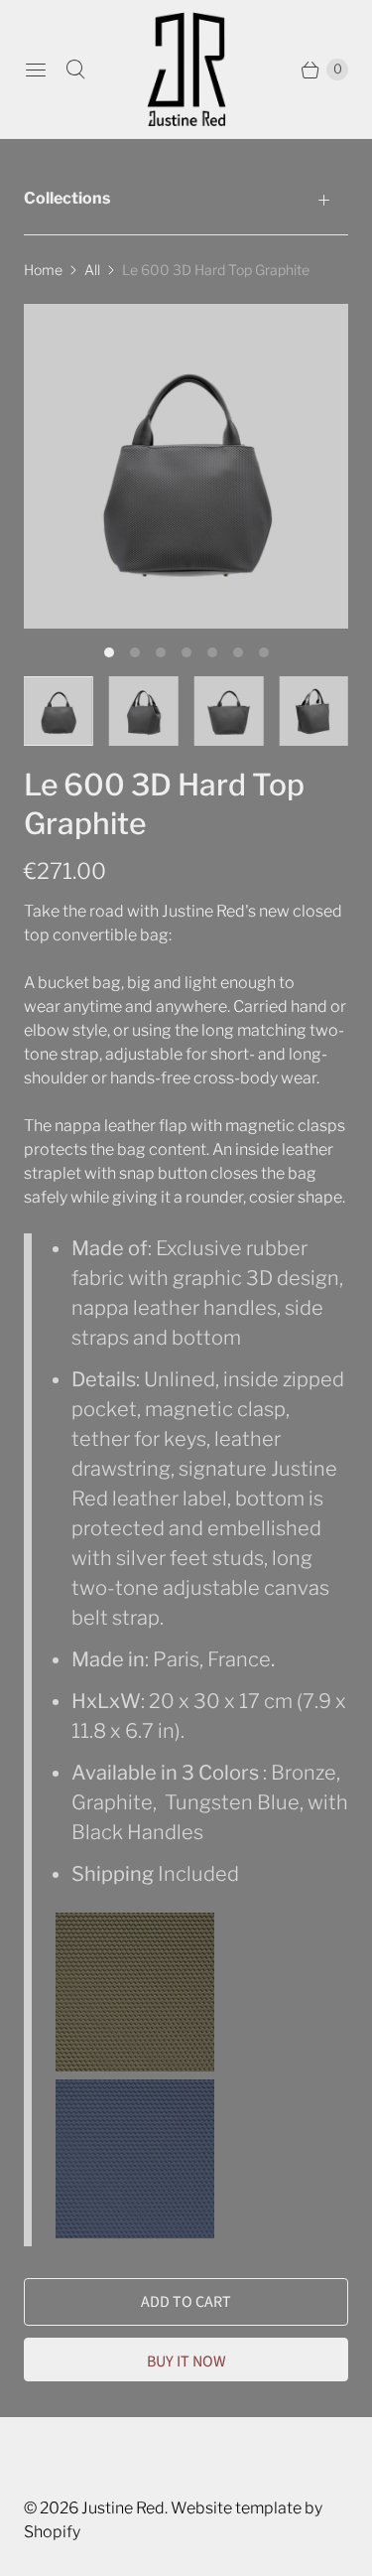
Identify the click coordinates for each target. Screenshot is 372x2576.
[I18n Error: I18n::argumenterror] (59, 711)
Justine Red (123, 2508)
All (92, 270)
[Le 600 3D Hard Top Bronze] (136, 2065)
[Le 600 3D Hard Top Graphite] (186, 466)
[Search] (75, 70)
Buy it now (186, 2361)
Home (43, 270)
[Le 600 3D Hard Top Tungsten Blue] (135, 2231)
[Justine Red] (186, 69)
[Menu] (36, 70)
